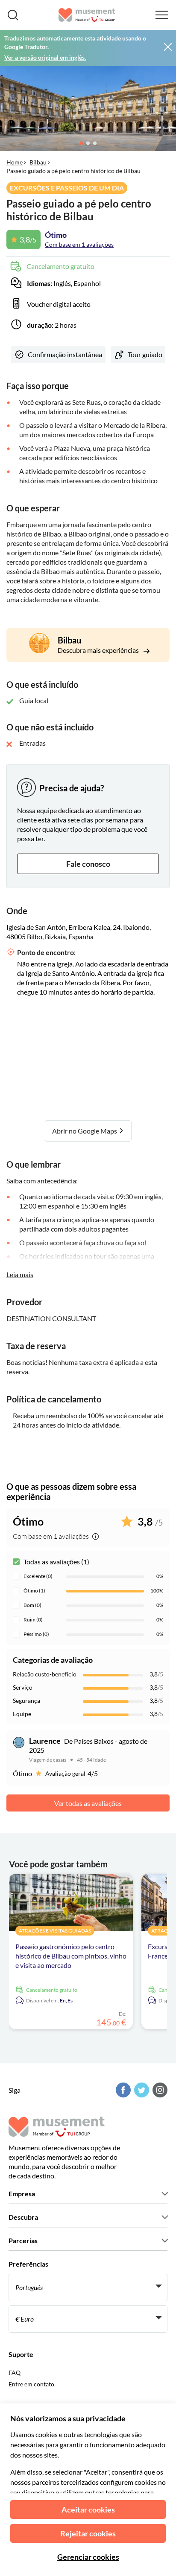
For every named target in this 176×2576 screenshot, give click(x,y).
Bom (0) (32, 1605)
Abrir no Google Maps (85, 1131)
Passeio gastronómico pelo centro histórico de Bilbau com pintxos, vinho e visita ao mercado (71, 1956)
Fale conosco (88, 864)
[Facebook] (122, 2090)
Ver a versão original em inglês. (45, 57)
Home (15, 162)
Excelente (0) (38, 1576)
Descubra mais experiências (99, 650)
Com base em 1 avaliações (79, 244)
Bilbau (38, 162)
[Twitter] (141, 2090)
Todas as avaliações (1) (56, 1562)
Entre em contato (31, 2384)
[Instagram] (159, 2090)
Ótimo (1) (34, 1591)
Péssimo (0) (36, 1634)
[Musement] (87, 15)
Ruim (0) (33, 1620)
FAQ (15, 2373)
